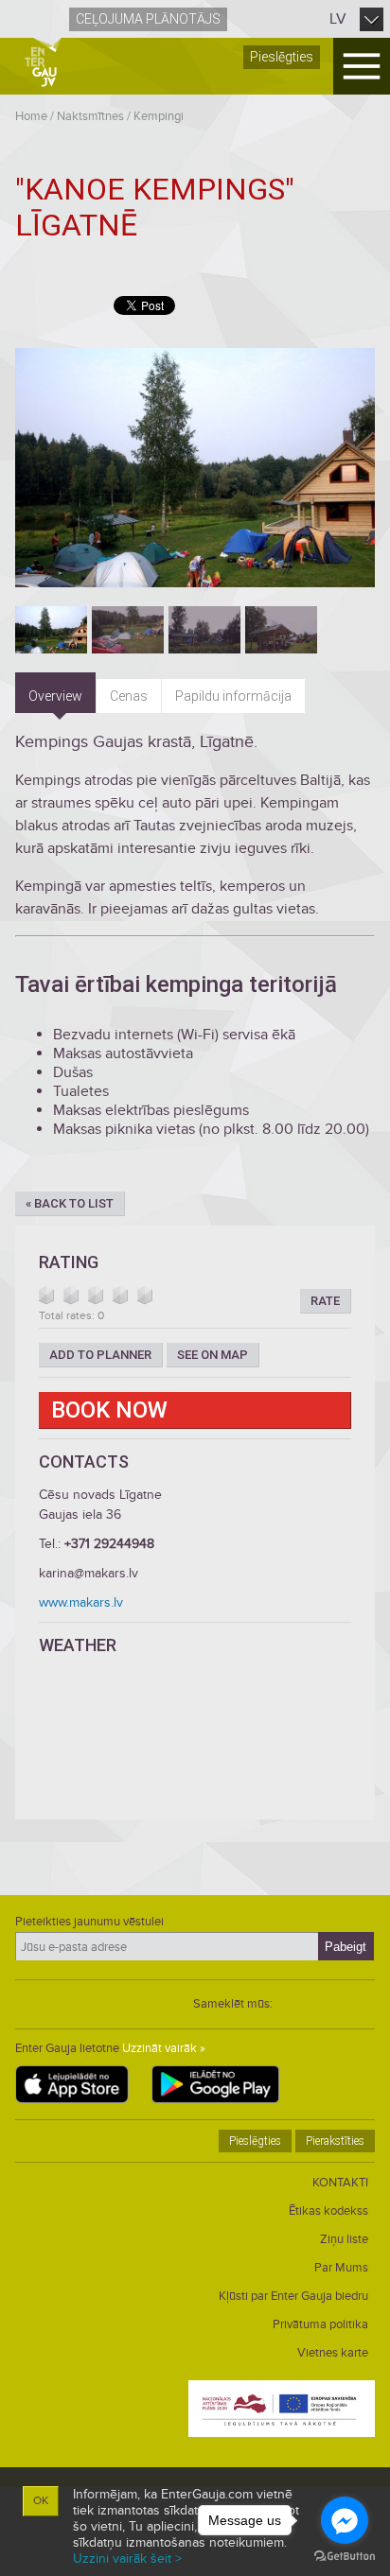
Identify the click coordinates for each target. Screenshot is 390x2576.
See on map (213, 1355)
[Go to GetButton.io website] (345, 2557)
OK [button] (41, 2501)
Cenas (129, 696)
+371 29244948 (109, 1544)
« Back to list (70, 1203)
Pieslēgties (282, 57)
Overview (55, 696)
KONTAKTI (340, 2183)
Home (31, 116)
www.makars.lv (81, 1602)
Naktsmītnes (90, 116)
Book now (109, 1410)
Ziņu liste (344, 2239)
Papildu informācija (233, 696)
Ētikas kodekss (328, 2211)
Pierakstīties (335, 2141)
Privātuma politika (320, 2324)
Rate (325, 1301)
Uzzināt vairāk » (164, 2048)
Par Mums (341, 2268)
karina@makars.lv (89, 1573)
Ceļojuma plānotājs (148, 19)
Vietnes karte (333, 2353)
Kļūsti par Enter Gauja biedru (293, 2296)
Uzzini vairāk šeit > (127, 2559)
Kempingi (159, 116)
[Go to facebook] (345, 2520)
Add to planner (100, 1355)
